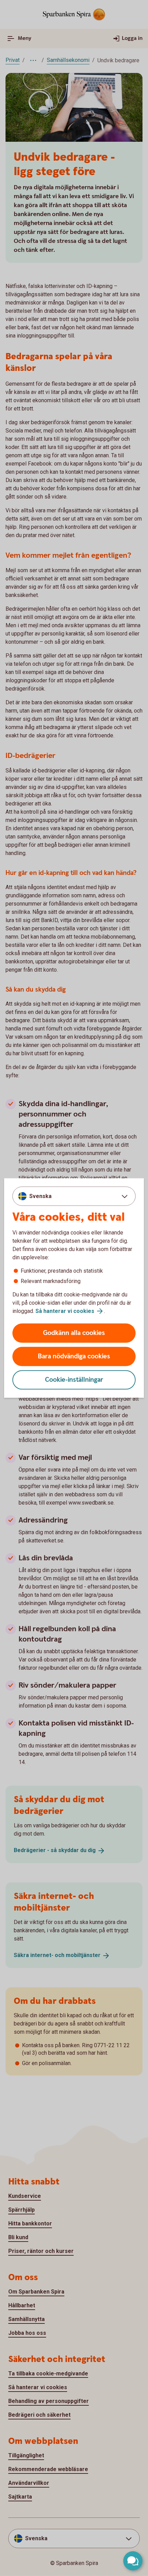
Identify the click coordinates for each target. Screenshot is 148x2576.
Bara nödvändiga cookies (74, 1356)
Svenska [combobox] (40, 1196)
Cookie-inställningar (74, 1380)
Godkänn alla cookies (74, 1333)
